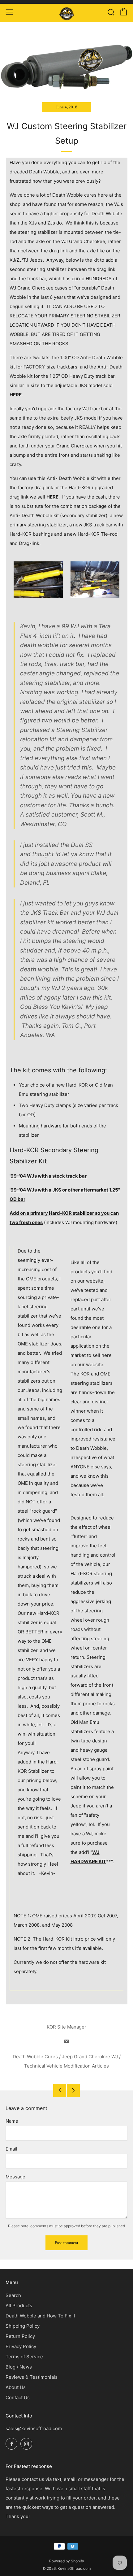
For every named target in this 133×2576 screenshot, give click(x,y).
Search (13, 2295)
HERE (16, 395)
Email (11, 2149)
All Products (19, 2306)
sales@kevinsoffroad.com (34, 2428)
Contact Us (18, 2397)
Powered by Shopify (67, 2561)
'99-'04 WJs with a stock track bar (48, 1176)
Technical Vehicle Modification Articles (66, 2066)
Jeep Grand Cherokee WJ (90, 2057)
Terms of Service (24, 2357)
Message (15, 2177)
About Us (16, 2387)
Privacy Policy (21, 2346)
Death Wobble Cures (35, 2057)
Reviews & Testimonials (32, 2377)
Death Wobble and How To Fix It (40, 2316)
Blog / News (19, 2367)
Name (12, 2121)
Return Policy (20, 2336)
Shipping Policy (23, 2326)
